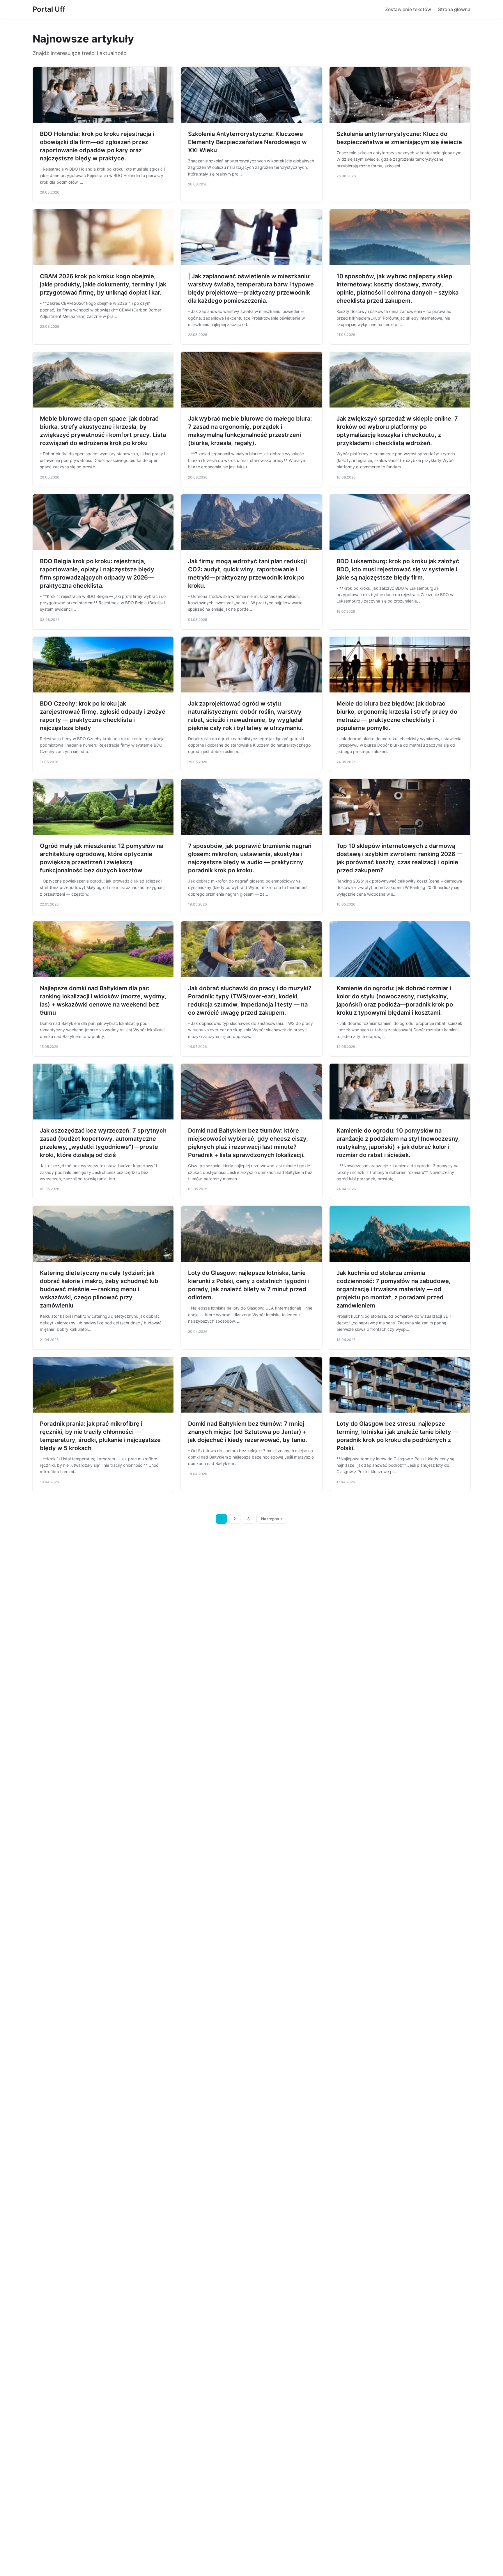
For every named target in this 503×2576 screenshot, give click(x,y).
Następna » (272, 1519)
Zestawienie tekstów (408, 9)
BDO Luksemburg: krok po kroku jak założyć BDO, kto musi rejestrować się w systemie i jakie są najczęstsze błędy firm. (398, 569)
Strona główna (454, 9)
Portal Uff (49, 9)
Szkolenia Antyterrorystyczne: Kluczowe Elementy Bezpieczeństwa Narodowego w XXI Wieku (247, 142)
